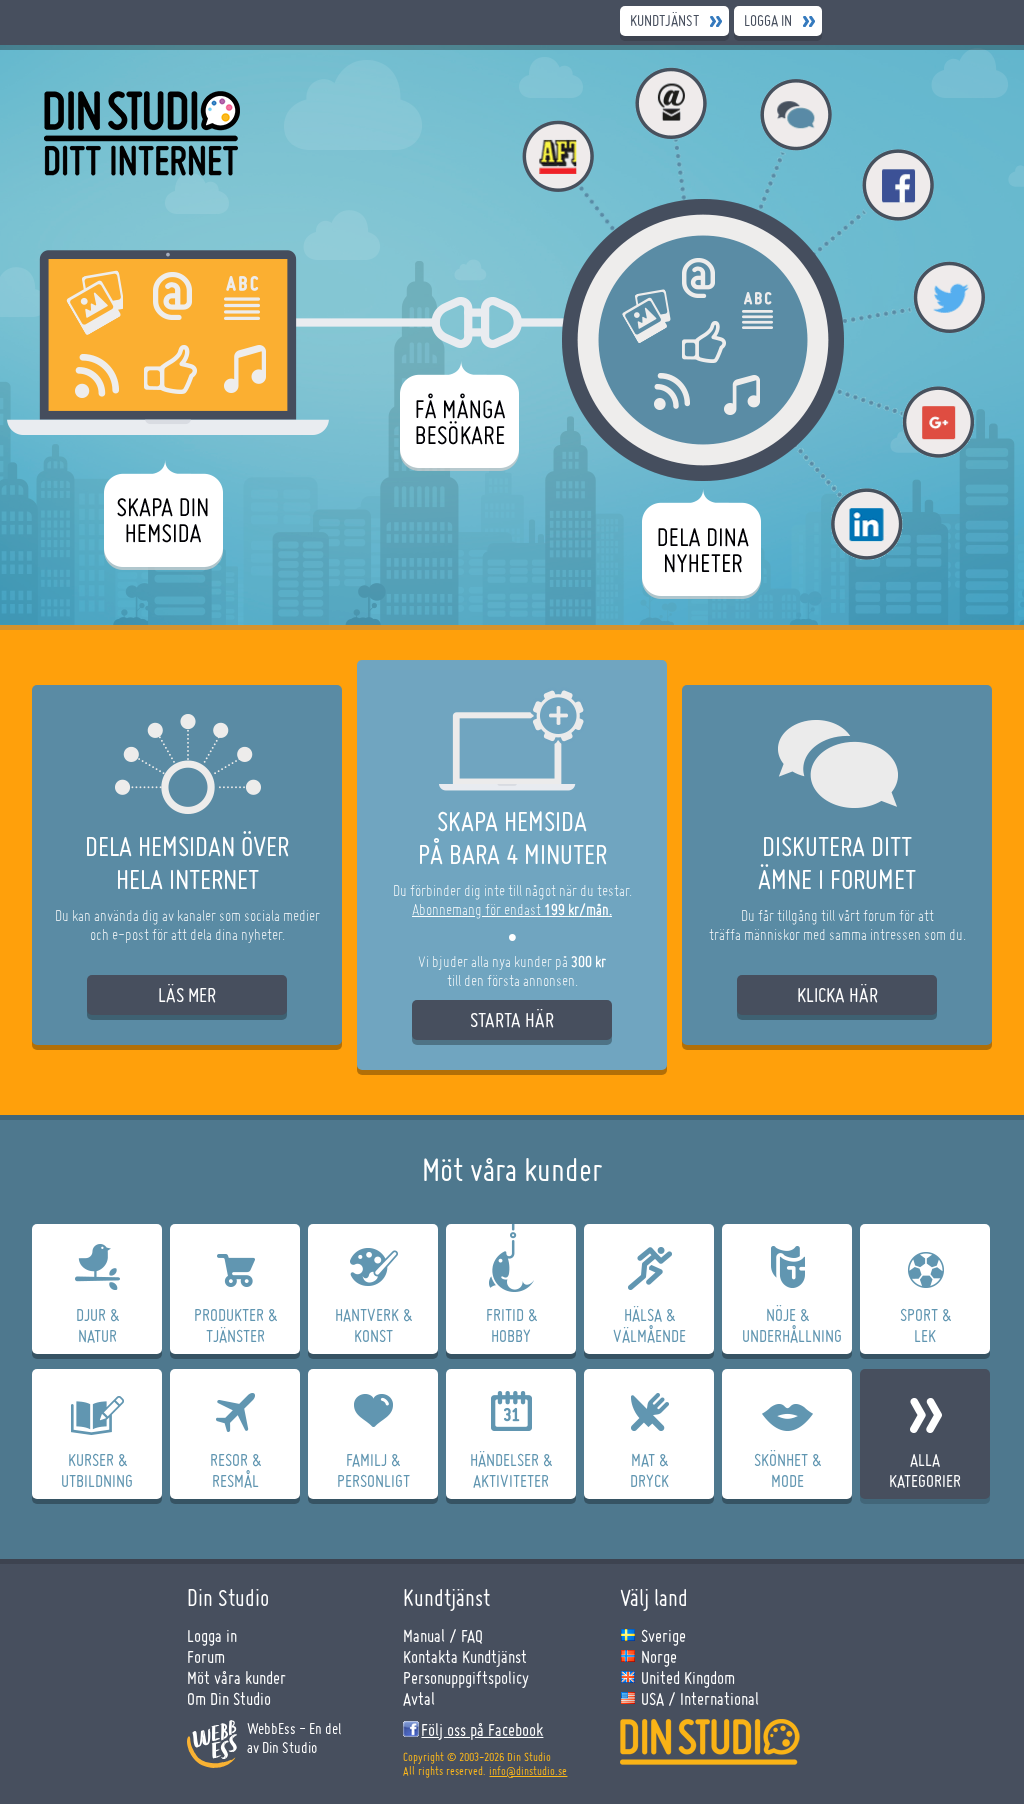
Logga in (768, 20)
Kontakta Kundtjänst (465, 1656)
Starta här (512, 1020)
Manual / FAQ (443, 1635)
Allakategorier (925, 1470)
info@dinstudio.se (528, 1771)
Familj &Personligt (373, 1470)
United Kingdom (688, 1677)
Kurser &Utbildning (97, 1470)
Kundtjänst (664, 20)
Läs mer (187, 995)
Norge (659, 1656)
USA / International (700, 1698)
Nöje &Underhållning (792, 1325)
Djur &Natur (97, 1325)
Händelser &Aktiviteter (511, 1470)
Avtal (419, 1698)
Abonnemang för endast (512, 909)
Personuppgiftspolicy (466, 1677)
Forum (206, 1656)
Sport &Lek (925, 1325)
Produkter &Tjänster (235, 1325)
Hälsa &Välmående (649, 1325)
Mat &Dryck (649, 1470)
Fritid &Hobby (511, 1325)
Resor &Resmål (235, 1470)
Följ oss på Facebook (482, 1729)
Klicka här (837, 995)
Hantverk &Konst (373, 1325)
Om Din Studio (229, 1698)
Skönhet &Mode (787, 1470)
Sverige (663, 1635)
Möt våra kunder (236, 1677)
